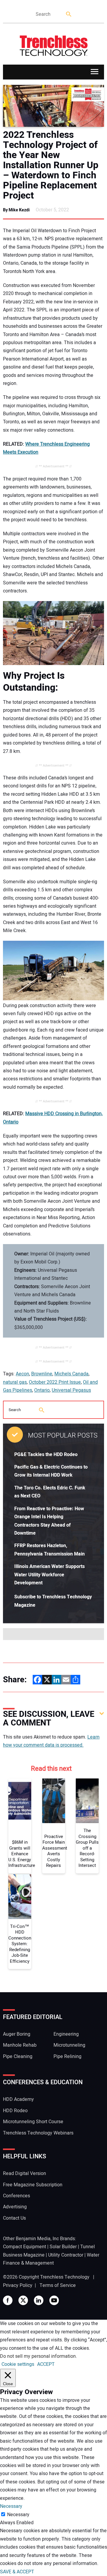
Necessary (18, 2515)
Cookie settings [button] (18, 2364)
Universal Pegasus (71, 1390)
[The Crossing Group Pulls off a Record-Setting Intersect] (87, 1801)
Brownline (42, 1374)
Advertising (15, 2207)
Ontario (42, 1390)
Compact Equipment (25, 2247)
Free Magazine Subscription (33, 2185)
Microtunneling (69, 2045)
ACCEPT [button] (46, 2364)
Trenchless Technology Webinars (38, 2133)
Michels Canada (71, 1374)
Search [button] (69, 14)
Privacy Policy (18, 2285)
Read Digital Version (25, 2174)
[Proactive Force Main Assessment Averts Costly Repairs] (54, 1801)
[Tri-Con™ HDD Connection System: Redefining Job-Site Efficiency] (20, 1897)
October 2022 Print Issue (55, 1382)
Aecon (22, 1374)
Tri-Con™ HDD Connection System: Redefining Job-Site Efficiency (20, 1944)
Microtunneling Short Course (33, 2122)
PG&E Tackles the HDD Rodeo (46, 1455)
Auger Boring (17, 2034)
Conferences (16, 2196)
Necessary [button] (11, 2506)
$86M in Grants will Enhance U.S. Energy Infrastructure (20, 1854)
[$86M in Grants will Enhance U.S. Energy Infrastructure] (20, 1801)
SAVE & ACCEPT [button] (17, 2572)
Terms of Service (58, 2285)
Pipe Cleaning (18, 2057)
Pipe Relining (67, 2057)
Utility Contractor (66, 2255)
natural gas (15, 1382)
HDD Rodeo (15, 2111)
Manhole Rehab (20, 2045)
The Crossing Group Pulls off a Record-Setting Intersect (87, 1848)
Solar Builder (63, 2247)
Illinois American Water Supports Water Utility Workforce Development (49, 1575)
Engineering (66, 2034)
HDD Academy (18, 2099)
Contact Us (14, 2218)
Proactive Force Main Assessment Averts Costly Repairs (54, 1851)
